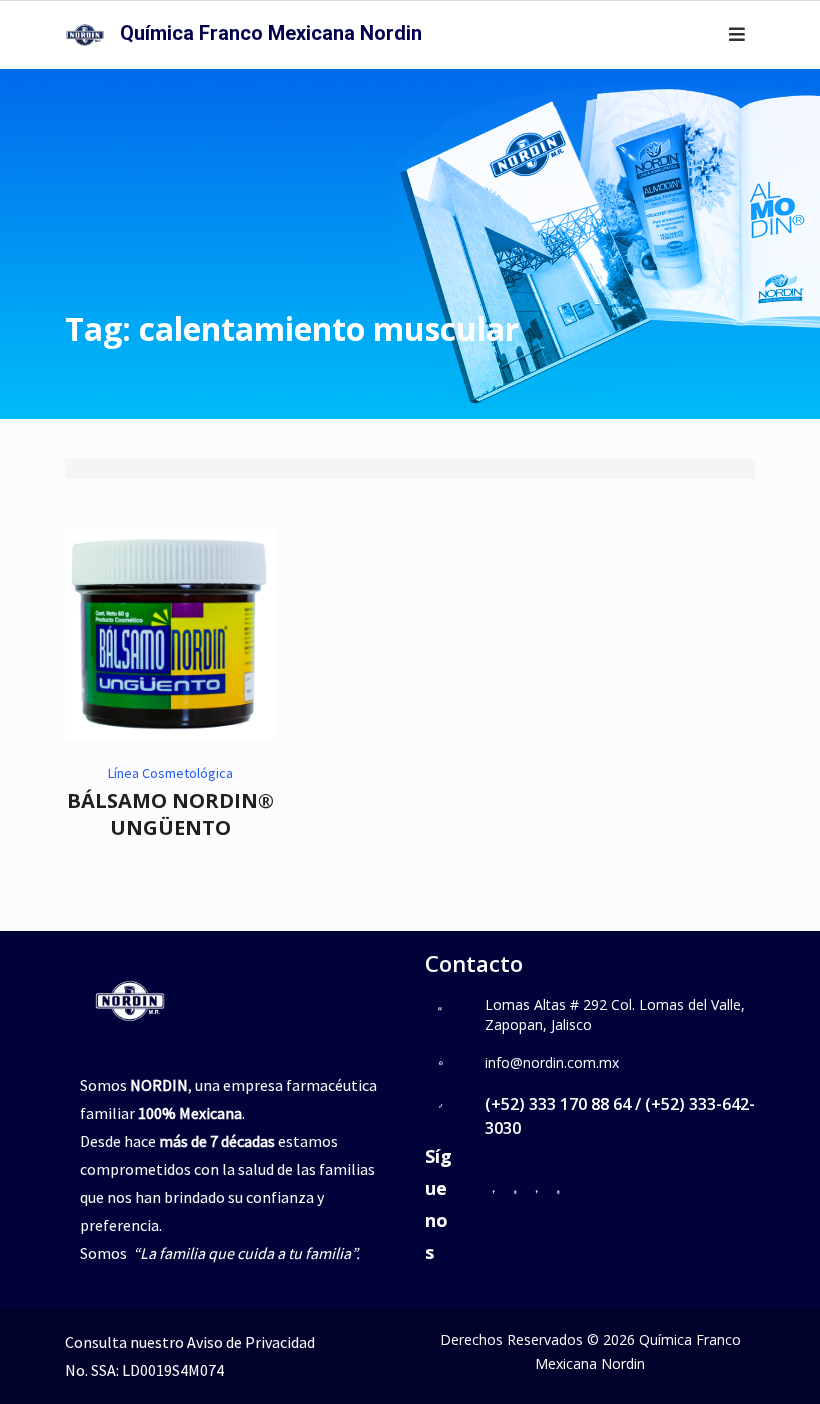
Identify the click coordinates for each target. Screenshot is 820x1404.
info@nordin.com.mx (552, 1062)
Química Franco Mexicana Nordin (271, 33)
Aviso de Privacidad (251, 1342)
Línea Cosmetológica (170, 773)
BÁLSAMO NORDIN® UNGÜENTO (170, 814)
